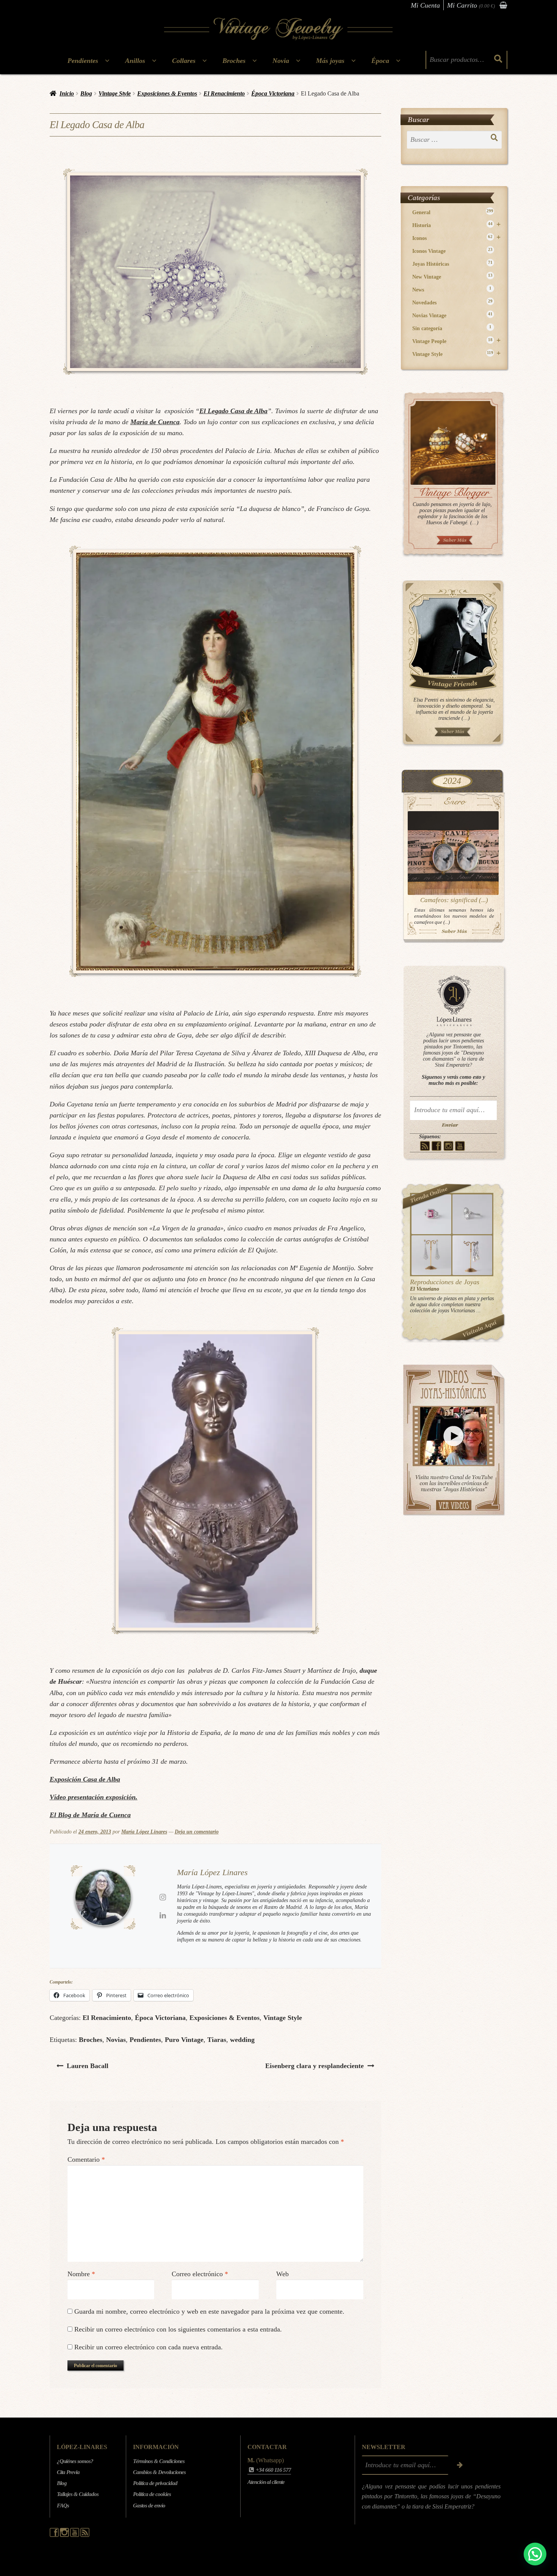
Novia (281, 61)
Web (282, 2274)
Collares (184, 61)
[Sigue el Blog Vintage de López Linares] (85, 2535)
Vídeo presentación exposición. (94, 1797)
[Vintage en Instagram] (448, 1146)
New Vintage (452, 277)
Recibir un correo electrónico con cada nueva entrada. (149, 2347)
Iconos (456, 238)
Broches (234, 61)
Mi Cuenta (425, 5)
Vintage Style (115, 93)
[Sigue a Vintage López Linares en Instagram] (65, 2535)
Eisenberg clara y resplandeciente (314, 2066)
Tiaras (217, 2040)
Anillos (135, 61)
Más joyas (330, 61)
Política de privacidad (155, 2483)
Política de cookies (152, 2494)
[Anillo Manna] (472, 1214)
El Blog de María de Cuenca (90, 1815)
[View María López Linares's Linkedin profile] (163, 1915)
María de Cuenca (155, 422)
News (452, 289)
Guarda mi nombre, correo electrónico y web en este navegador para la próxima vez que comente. (209, 2311)
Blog (86, 93)
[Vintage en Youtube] (460, 1146)
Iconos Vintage (452, 251)
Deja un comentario (197, 1832)
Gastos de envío (149, 2505)
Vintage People (456, 341)
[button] (535, 2554)
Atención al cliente (266, 2482)
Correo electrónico (200, 2274)
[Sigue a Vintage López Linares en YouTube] (75, 2535)
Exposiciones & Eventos (167, 93)
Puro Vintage (184, 2040)
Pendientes (83, 61)
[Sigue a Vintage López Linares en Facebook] (55, 2535)
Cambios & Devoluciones (159, 2472)
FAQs (63, 2505)
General (453, 212)
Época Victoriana (273, 93)
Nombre (81, 2274)
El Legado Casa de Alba (233, 411)
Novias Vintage (452, 315)
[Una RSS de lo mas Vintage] (425, 1146)
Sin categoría (452, 328)
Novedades (452, 302)
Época (380, 61)
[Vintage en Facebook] (437, 1146)
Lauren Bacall (87, 2066)
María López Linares (144, 1832)
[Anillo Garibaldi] (431, 1214)
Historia (456, 225)
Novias (116, 2040)
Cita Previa (68, 2472)
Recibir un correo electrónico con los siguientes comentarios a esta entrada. (178, 2329)
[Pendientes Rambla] (472, 1255)
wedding (242, 2040)
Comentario (86, 2159)
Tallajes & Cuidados (78, 2494)
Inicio (67, 93)
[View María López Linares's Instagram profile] (163, 1897)
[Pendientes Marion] (431, 1255)
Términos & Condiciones (159, 2461)
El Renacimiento (224, 93)
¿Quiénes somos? (75, 2461)
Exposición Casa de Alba (85, 1779)
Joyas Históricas (452, 264)
